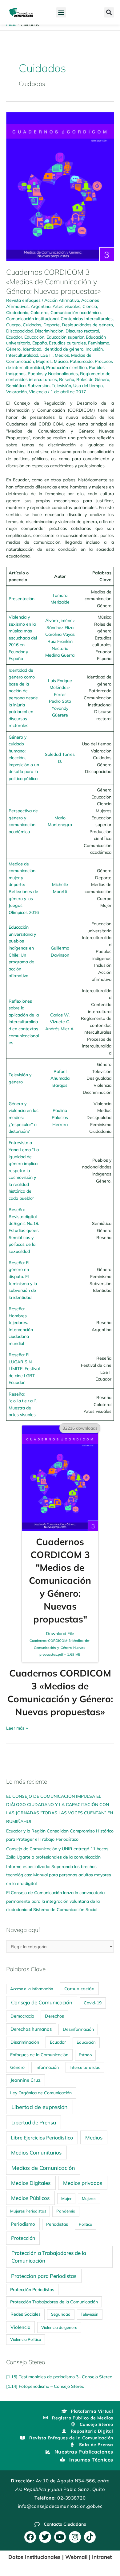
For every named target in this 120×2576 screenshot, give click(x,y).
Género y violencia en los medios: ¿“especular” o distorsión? (24, 1117)
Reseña (67, 379)
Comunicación (79, 1989)
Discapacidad (19, 331)
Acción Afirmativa (62, 300)
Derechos (54, 2016)
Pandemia (66, 2211)
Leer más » (17, 1728)
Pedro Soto (60, 701)
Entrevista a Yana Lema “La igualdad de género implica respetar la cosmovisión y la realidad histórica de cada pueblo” (24, 1170)
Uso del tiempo (88, 385)
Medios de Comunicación (43, 2168)
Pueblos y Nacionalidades (53, 373)
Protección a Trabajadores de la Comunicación (49, 2257)
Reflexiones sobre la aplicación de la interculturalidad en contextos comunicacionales (24, 1022)
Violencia (38, 392)
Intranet (102, 2557)
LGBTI (46, 355)
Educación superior (65, 337)
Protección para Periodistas (44, 2276)
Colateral (39, 312)
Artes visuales (66, 306)
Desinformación (78, 2029)
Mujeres (44, 361)
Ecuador (14, 337)
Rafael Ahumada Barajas (60, 1078)
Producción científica (66, 367)
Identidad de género (63, 349)
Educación (34, 337)
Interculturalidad (22, 355)
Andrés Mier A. (60, 1029)
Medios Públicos (30, 2198)
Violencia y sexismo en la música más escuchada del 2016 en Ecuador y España (23, 638)
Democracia (22, 2016)
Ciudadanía (17, 312)
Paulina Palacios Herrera (60, 1117)
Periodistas (57, 2224)
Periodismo (23, 2224)
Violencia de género (59, 2327)
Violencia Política (26, 2339)
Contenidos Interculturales (87, 319)
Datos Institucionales (34, 2557)
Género (13, 349)
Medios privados (83, 2183)
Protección (23, 2238)
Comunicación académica (76, 312)
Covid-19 (93, 2003)
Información (47, 2067)
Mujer (66, 2198)
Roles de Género (93, 379)
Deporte (52, 325)
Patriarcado (81, 361)
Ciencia (90, 306)
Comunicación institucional (32, 319)
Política (86, 2224)
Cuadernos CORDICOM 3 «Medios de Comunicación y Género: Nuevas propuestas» (54, 282)
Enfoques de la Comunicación (39, 2055)
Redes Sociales (26, 2314)
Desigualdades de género (87, 325)
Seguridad (61, 2314)
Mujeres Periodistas (28, 2211)
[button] (61, 12)
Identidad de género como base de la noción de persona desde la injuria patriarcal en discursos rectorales (23, 698)
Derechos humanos (31, 2029)
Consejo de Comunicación (42, 2002)
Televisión (61, 385)
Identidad (32, 349)
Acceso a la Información (32, 1989)
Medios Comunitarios (36, 2152)
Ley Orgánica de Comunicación (41, 2093)
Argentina (41, 306)
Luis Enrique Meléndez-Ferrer (60, 687)
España (40, 343)
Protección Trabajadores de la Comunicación (54, 2302)
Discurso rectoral (82, 331)
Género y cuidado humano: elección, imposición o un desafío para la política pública (24, 758)
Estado (85, 2055)
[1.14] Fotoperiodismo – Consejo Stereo (45, 2386)
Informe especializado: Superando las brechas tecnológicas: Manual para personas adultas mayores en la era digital (59, 1875)
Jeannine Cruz (26, 2080)
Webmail (76, 2557)
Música (61, 361)
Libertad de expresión (40, 2107)
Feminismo (99, 343)
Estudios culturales (67, 343)
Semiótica (16, 385)
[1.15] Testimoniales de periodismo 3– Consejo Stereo (59, 2377)
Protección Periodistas (32, 2289)
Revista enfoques (23, 300)
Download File (60, 1644)
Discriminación (49, 331)
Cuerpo (13, 325)
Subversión (39, 385)
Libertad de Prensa (34, 2122)
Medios (62, 355)
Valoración (16, 392)
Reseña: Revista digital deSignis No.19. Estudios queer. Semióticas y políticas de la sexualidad (24, 1230)
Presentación (22, 598)
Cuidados (32, 325)
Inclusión (94, 349)
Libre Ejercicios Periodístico (42, 2138)
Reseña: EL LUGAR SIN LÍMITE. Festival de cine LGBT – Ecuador (24, 1368)
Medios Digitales (31, 2183)
